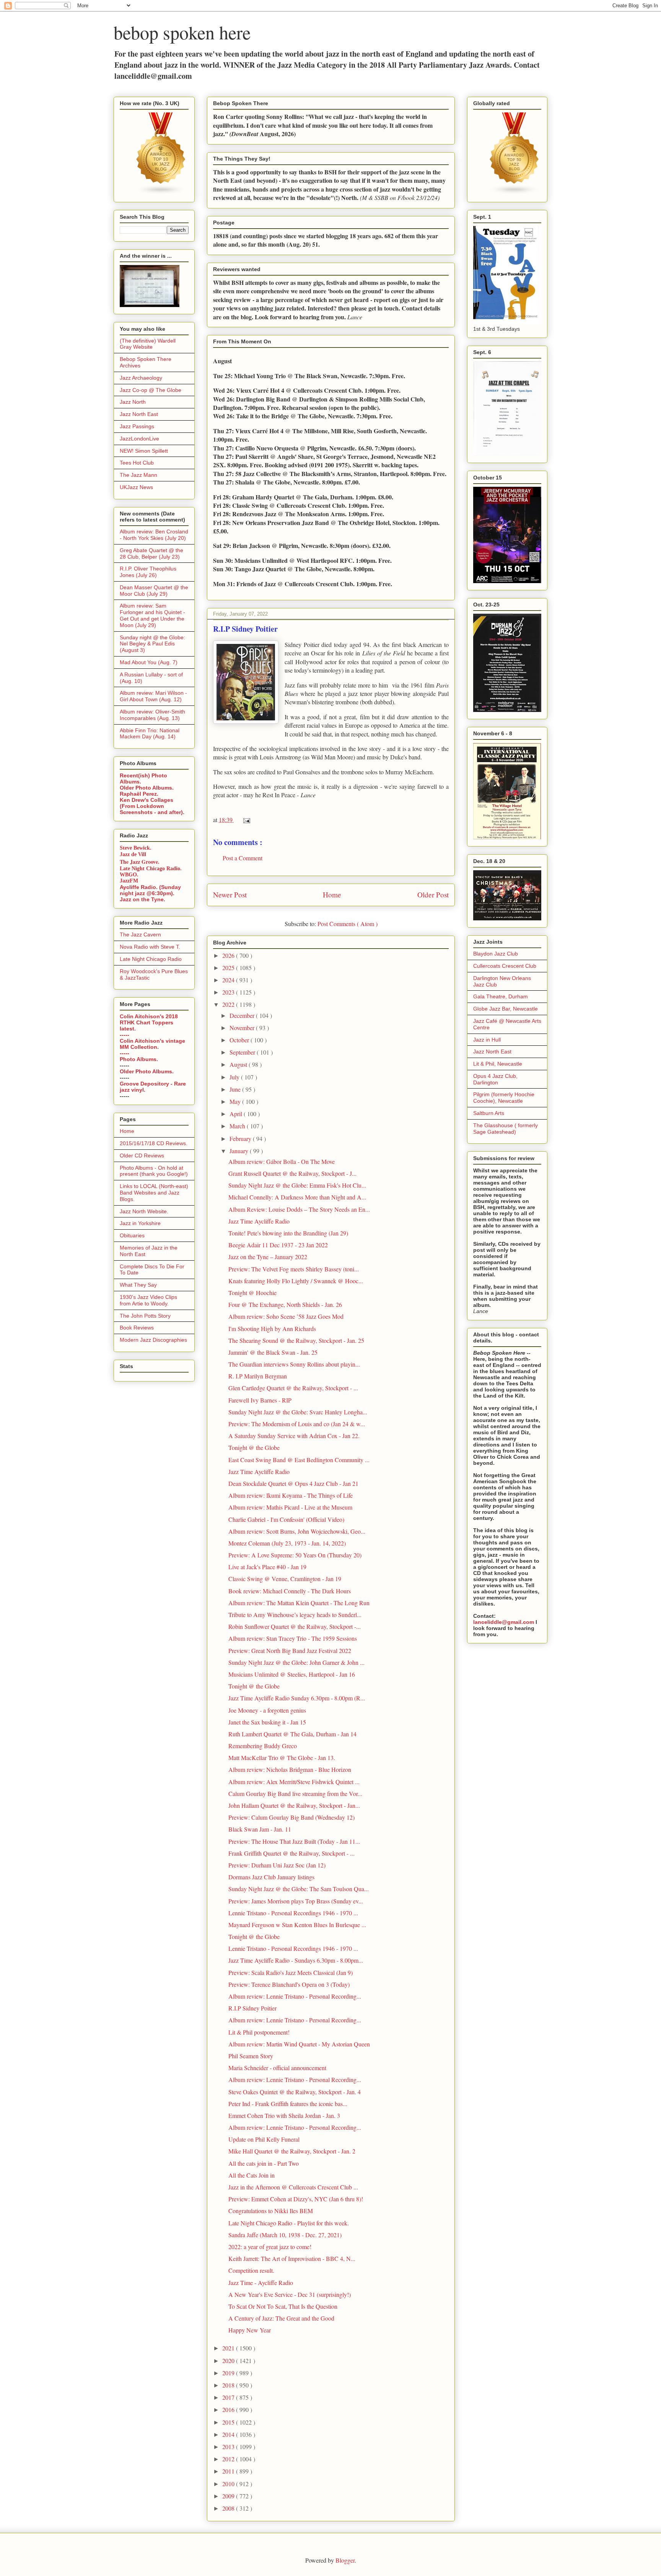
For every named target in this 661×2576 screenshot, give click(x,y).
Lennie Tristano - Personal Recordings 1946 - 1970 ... (293, 1913)
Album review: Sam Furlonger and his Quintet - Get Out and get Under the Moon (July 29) (152, 615)
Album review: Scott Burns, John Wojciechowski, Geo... (297, 1531)
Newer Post (230, 895)
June (236, 1089)
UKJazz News (136, 487)
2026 (229, 955)
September (243, 1052)
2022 (229, 1004)
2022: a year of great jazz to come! (270, 2247)
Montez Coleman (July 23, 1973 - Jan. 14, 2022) (287, 1543)
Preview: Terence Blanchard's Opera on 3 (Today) (289, 1984)
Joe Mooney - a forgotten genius (267, 1710)
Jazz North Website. (144, 1211)
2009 (229, 2496)
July (235, 1077)
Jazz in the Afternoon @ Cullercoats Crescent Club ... (293, 2187)
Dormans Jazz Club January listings (271, 1877)
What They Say (138, 1285)
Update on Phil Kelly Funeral (264, 2139)
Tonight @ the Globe (254, 1447)
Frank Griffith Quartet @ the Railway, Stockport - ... (291, 1853)
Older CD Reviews (142, 1156)
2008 (229, 2508)
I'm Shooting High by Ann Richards (272, 1329)
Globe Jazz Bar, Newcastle (506, 1009)
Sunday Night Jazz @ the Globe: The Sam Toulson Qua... (299, 1889)
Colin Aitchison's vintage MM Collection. (152, 1044)
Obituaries (132, 1235)
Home (332, 895)
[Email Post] (245, 820)
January (240, 1151)
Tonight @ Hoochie (252, 1293)
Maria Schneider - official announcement (277, 2068)
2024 (229, 980)
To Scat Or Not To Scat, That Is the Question (283, 2306)
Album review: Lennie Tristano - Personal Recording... (295, 1996)
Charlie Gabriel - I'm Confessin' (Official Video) (286, 1519)
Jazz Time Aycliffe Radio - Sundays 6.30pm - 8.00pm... (296, 1960)
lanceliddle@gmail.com (504, 1622)
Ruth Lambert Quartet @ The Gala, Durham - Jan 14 (292, 1734)
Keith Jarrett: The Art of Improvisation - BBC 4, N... (292, 2258)
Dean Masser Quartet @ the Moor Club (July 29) (154, 591)
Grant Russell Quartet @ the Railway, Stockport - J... (292, 1173)
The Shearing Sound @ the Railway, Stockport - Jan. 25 (296, 1340)
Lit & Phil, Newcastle (498, 1064)
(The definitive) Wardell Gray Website (148, 344)
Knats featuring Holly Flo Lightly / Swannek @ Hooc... (296, 1281)
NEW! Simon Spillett (144, 451)
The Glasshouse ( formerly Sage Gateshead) (506, 1129)
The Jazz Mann (138, 475)
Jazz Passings (137, 426)
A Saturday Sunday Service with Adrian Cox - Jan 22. (294, 1436)
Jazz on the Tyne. (142, 899)
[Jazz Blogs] (514, 193)
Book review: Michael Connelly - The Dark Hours (290, 1591)
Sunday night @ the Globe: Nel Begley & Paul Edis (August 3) (152, 644)
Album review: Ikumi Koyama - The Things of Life (291, 1495)
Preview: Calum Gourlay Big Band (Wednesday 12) (291, 1817)
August (239, 1064)
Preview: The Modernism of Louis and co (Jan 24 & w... (297, 1424)
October (240, 1040)
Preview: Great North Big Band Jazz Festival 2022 (290, 1650)
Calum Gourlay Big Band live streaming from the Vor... (295, 1793)
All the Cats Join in (252, 2175)
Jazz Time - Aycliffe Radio (261, 2283)
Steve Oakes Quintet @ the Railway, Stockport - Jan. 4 (295, 2092)
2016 (229, 2409)
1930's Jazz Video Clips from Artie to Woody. (148, 1300)
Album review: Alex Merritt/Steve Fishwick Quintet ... (294, 1782)
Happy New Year (250, 2330)
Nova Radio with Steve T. (150, 947)
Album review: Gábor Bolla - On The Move (282, 1161)
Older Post (433, 895)
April (237, 1114)
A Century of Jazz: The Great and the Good (281, 2318)
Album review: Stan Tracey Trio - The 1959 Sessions (293, 1638)
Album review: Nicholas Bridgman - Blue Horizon (290, 1769)
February (241, 1138)
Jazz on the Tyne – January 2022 (268, 1257)
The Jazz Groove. (140, 862)
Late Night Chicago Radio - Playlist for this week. (289, 2223)
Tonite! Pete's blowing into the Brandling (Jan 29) (288, 1233)
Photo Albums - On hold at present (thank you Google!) (154, 1171)
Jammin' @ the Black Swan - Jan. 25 (273, 1352)
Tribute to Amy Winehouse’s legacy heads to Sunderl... (295, 1615)
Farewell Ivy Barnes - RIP (260, 1400)
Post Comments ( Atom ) (348, 924)
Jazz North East (139, 414)
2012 (229, 2459)
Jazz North (133, 402)
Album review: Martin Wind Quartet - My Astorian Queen (299, 2044)
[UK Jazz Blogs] (161, 193)
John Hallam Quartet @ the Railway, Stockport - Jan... (294, 1805)
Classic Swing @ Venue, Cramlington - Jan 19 (285, 1579)
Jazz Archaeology (141, 378)
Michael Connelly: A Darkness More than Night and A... (297, 1197)
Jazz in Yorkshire (140, 1223)
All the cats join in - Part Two (264, 2163)
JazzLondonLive (139, 439)
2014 (229, 2434)
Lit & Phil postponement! (259, 2032)
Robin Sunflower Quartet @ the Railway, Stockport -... (295, 1626)
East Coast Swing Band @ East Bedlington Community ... (299, 1460)
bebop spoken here (182, 32)
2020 (229, 2361)
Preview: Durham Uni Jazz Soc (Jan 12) (277, 1865)
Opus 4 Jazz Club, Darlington (495, 1079)
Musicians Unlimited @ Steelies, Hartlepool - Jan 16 (292, 1674)
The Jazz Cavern (140, 935)
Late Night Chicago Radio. (151, 869)
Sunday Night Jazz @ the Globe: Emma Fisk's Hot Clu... (297, 1185)
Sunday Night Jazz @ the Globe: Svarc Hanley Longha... (298, 1412)
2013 (229, 2447)
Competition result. (251, 2270)
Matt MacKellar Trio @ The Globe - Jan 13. (282, 1758)
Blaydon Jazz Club (496, 954)
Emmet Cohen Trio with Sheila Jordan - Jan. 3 (284, 2115)
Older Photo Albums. (147, 788)
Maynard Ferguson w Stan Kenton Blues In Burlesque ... (297, 1925)
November (243, 1028)
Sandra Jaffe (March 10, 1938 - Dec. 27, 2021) (285, 2235)
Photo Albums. (139, 1059)
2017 (229, 2397)
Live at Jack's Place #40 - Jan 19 (267, 1567)
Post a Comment (243, 858)
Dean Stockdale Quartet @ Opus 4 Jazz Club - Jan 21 (293, 1483)
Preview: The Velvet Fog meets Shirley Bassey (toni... (294, 1269)
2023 (229, 992)
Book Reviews (137, 1328)
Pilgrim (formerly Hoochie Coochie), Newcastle (504, 1098)
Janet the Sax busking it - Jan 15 (267, 1722)
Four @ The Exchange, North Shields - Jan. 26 (285, 1304)
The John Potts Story (145, 1316)
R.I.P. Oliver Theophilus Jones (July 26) (148, 572)
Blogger (345, 2560)
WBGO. (129, 875)
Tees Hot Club (137, 463)
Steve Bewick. (136, 848)
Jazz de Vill (133, 854)
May (236, 1101)
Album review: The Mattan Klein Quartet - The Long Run (299, 1603)
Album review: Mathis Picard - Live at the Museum (290, 1507)
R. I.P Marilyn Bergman (258, 1376)
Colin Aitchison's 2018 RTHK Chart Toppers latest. (149, 1022)
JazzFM (129, 881)
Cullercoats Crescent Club (505, 966)
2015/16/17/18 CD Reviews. (154, 1143)
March (238, 1126)
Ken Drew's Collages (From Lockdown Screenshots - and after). (152, 806)
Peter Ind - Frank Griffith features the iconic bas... (288, 2104)
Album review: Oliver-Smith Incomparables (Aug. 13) (152, 715)
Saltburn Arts (489, 1113)
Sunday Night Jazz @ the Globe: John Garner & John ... (296, 1662)
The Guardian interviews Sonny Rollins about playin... (294, 1364)
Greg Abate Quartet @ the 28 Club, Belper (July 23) (151, 553)
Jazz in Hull (487, 1040)
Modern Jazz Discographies (153, 1340)
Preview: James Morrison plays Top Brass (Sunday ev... (296, 1901)
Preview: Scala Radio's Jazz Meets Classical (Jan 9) (291, 1972)
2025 (229, 968)
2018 (229, 2385)
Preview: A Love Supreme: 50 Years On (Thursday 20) (295, 1555)
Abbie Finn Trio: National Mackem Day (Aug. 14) (150, 734)
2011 (229, 2471)
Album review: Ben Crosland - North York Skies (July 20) (154, 535)
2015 (229, 2422)
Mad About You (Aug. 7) (149, 662)
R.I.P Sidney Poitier (252, 2008)
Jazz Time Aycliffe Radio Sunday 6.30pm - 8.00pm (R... (297, 1698)
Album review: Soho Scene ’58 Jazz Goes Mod (286, 1316)
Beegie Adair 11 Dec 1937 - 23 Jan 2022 (278, 1245)
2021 (229, 2348)
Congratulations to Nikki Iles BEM (271, 2211)
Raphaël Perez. (139, 794)
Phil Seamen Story (251, 2056)
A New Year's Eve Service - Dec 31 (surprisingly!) (290, 2294)
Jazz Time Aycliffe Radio (259, 1221)
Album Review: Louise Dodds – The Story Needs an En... (299, 1209)
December (243, 1015)
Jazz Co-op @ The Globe (151, 390)
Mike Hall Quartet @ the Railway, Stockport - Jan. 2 (292, 2151)
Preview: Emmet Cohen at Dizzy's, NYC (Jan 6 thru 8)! (296, 2199)
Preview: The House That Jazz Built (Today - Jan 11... (294, 1841)
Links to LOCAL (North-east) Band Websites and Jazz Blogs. (154, 1193)
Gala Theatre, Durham (501, 996)
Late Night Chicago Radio (151, 959)
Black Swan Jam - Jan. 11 (260, 1829)
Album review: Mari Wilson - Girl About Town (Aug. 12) (153, 696)
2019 (229, 2373)
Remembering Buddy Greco (263, 1746)
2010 (229, 2484)
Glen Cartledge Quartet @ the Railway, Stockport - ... (293, 1388)
